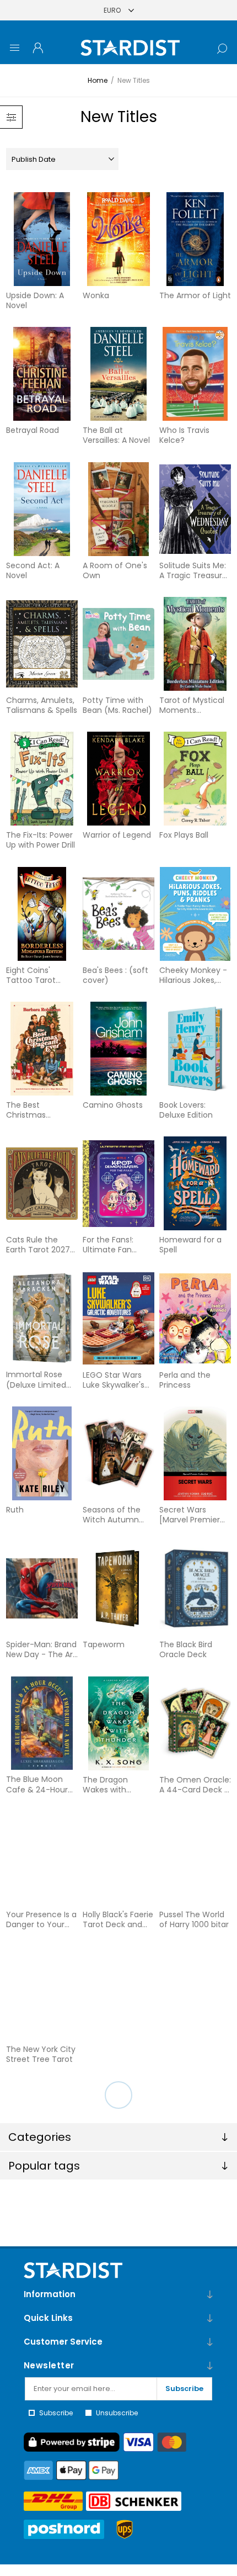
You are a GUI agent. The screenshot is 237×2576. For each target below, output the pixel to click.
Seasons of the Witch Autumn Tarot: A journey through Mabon (113, 1515)
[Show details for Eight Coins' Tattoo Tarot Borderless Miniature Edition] (42, 914)
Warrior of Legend (117, 835)
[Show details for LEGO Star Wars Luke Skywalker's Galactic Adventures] (119, 1319)
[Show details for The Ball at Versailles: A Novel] (119, 374)
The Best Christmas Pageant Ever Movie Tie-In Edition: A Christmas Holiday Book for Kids (41, 1110)
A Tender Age (109, 2049)
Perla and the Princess (185, 1380)
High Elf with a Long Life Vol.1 (33, 2324)
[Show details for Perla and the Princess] (195, 1319)
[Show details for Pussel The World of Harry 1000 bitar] (195, 1858)
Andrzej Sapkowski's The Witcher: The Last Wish (39, 2189)
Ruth (15, 1510)
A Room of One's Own (115, 570)
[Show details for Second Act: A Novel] (42, 509)
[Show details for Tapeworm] (119, 1588)
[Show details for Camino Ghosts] (119, 1049)
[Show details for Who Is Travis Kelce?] (195, 374)
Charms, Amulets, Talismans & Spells (42, 705)
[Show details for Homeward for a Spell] (195, 1183)
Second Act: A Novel (33, 570)
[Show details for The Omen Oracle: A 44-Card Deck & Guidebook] (195, 1723)
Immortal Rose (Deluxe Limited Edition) (36, 1379)
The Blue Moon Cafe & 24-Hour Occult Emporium (40, 1784)
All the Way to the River (194, 2054)
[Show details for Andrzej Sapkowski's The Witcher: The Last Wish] (42, 2128)
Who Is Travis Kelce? (184, 435)
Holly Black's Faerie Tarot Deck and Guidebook (118, 1919)
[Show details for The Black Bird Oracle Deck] (195, 1588)
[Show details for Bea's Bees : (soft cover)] (119, 914)
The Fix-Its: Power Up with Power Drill (41, 840)
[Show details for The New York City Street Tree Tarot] (42, 1993)
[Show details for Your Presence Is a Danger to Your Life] (42, 1858)
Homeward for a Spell (190, 1245)
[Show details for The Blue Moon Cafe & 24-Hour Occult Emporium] (42, 1723)
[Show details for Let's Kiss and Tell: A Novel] (119, 2263)
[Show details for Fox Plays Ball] (195, 779)
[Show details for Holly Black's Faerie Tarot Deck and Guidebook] (119, 1858)
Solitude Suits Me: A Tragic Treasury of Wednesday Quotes (193, 570)
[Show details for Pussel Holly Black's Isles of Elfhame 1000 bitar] (119, 2398)
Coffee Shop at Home (112, 2189)
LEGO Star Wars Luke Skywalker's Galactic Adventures (114, 1380)
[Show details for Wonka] (119, 239)
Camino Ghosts (113, 1105)
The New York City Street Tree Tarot (41, 2054)
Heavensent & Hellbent (187, 2189)
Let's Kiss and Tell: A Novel (116, 2324)
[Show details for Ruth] (42, 1453)
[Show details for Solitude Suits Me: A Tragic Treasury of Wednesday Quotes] (195, 509)
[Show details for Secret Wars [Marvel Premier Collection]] (195, 1453)
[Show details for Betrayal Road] (42, 374)
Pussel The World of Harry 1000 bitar (194, 1919)
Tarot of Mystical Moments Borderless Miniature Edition (192, 705)
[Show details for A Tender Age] (119, 1993)
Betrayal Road (33, 430)
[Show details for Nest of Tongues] (42, 2398)
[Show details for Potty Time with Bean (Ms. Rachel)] (119, 644)
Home (98, 80)
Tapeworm (104, 1644)
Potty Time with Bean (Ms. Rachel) (117, 705)
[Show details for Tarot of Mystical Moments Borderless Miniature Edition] (195, 644)
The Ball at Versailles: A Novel (116, 435)
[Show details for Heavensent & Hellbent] (195, 2128)
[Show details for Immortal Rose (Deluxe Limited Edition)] (42, 1319)
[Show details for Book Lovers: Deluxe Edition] (195, 1049)
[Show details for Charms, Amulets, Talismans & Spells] (42, 644)
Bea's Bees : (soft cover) (115, 975)
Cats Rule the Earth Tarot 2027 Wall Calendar (38, 1245)
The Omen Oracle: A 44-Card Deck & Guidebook (195, 1785)
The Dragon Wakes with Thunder (105, 1785)
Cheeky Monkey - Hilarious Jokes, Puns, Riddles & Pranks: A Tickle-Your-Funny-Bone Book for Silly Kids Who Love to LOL (194, 975)
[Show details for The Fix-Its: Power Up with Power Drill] (42, 779)
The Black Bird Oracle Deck (186, 1649)
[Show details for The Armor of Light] (195, 239)
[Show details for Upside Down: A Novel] (42, 239)
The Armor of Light (195, 295)
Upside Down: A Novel (35, 300)
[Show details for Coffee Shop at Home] (119, 2128)
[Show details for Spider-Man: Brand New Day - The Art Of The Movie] (42, 1588)
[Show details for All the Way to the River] (195, 1993)
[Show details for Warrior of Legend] (119, 779)
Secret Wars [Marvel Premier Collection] (190, 1515)
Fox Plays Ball (184, 835)
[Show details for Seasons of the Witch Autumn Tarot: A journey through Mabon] (119, 1453)
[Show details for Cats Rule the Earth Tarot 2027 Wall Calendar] (42, 1183)
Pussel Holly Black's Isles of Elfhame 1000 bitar (118, 2459)
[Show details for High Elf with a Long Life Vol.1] (42, 2263)
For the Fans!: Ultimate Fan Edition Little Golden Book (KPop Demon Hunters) (109, 1245)
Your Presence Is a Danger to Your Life (41, 1919)
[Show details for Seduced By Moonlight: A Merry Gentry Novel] (195, 2398)
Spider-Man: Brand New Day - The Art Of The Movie (41, 1649)
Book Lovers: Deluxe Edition (186, 1110)
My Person (179, 2319)
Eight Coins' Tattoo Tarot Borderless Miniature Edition (38, 975)
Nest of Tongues (38, 2454)
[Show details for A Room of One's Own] (119, 509)
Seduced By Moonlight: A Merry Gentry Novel (195, 2459)
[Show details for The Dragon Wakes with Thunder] (119, 1723)
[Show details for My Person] (195, 2263)
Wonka (96, 295)
